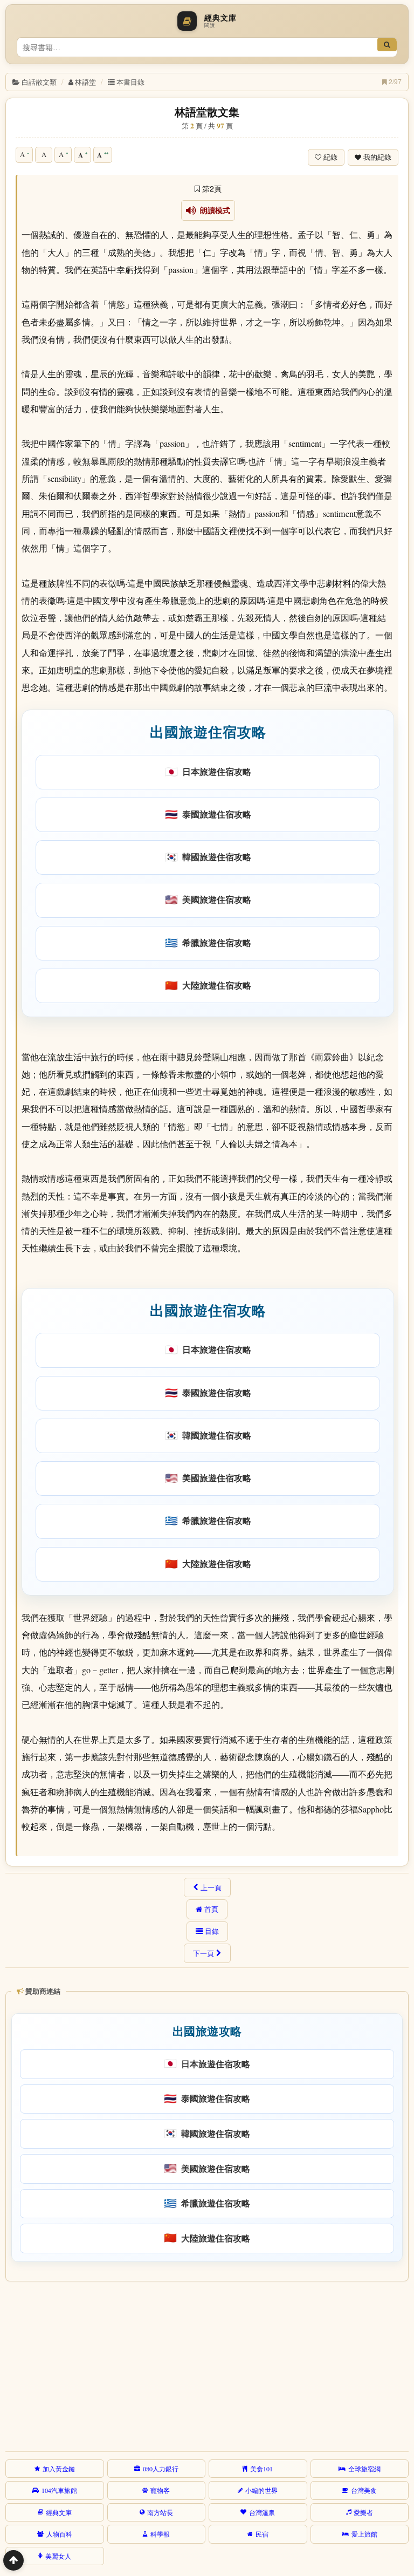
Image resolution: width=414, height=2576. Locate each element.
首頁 (211, 1909)
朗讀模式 (213, 210)
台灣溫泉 (262, 2512)
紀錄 (330, 157)
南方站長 (160, 2512)
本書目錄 (130, 82)
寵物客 (160, 2490)
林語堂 (85, 82)
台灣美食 (364, 2490)
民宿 (262, 2534)
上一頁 (211, 1887)
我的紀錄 (377, 157)
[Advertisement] (205, 2364)
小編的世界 (261, 2490)
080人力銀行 (161, 2469)
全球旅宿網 (364, 2469)
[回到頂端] (13, 2560)
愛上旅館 (364, 2534)
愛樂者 (363, 2512)
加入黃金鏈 (59, 2469)
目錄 (212, 1931)
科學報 (160, 2534)
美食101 (261, 2469)
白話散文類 (39, 82)
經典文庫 (59, 2512)
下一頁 (203, 1953)
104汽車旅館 (59, 2490)
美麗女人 (58, 2556)
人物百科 (59, 2534)
